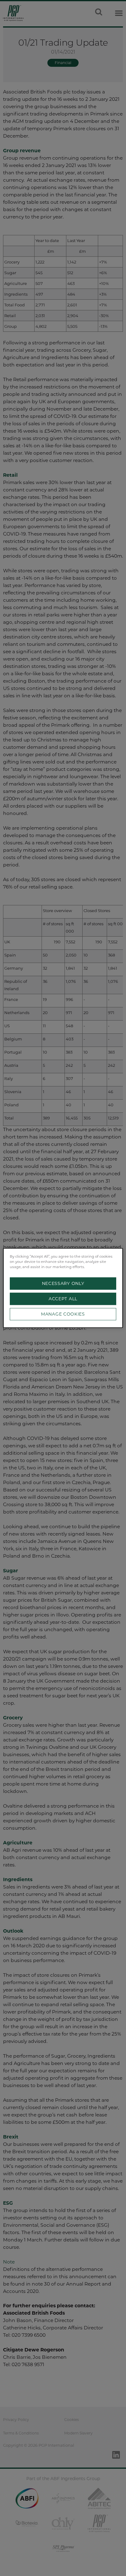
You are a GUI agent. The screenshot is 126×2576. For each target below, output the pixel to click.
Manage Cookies (63, 1314)
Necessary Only (63, 1284)
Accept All (63, 1299)
